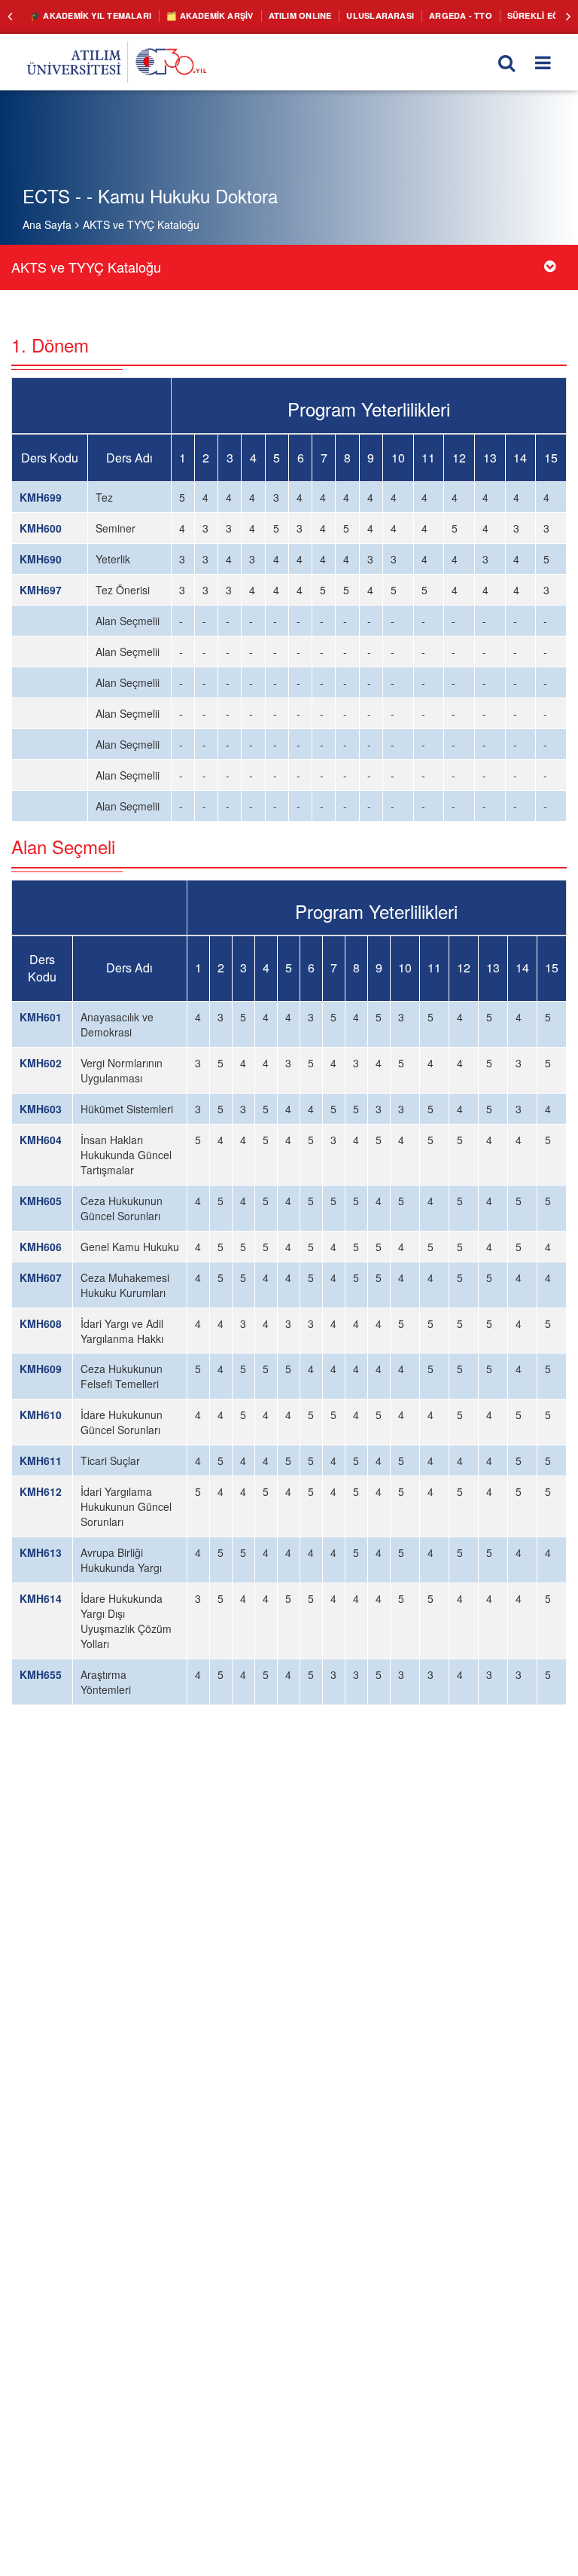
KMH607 (41, 1277)
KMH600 (41, 528)
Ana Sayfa (47, 224)
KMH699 (41, 497)
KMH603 (41, 1109)
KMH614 (41, 1598)
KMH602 (41, 1063)
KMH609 (41, 1369)
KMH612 (41, 1491)
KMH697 (41, 590)
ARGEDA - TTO (424, 15)
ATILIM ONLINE (278, 15)
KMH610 (41, 1415)
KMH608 (41, 1323)
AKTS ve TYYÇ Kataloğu (141, 224)
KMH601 (41, 1017)
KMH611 (41, 1460)
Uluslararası (351, 15)
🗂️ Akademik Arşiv (195, 15)
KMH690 (41, 559)
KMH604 (41, 1140)
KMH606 (41, 1247)
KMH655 (41, 1674)
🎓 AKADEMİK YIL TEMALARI (85, 15)
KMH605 (41, 1201)
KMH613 (41, 1552)
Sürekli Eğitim (499, 15)
